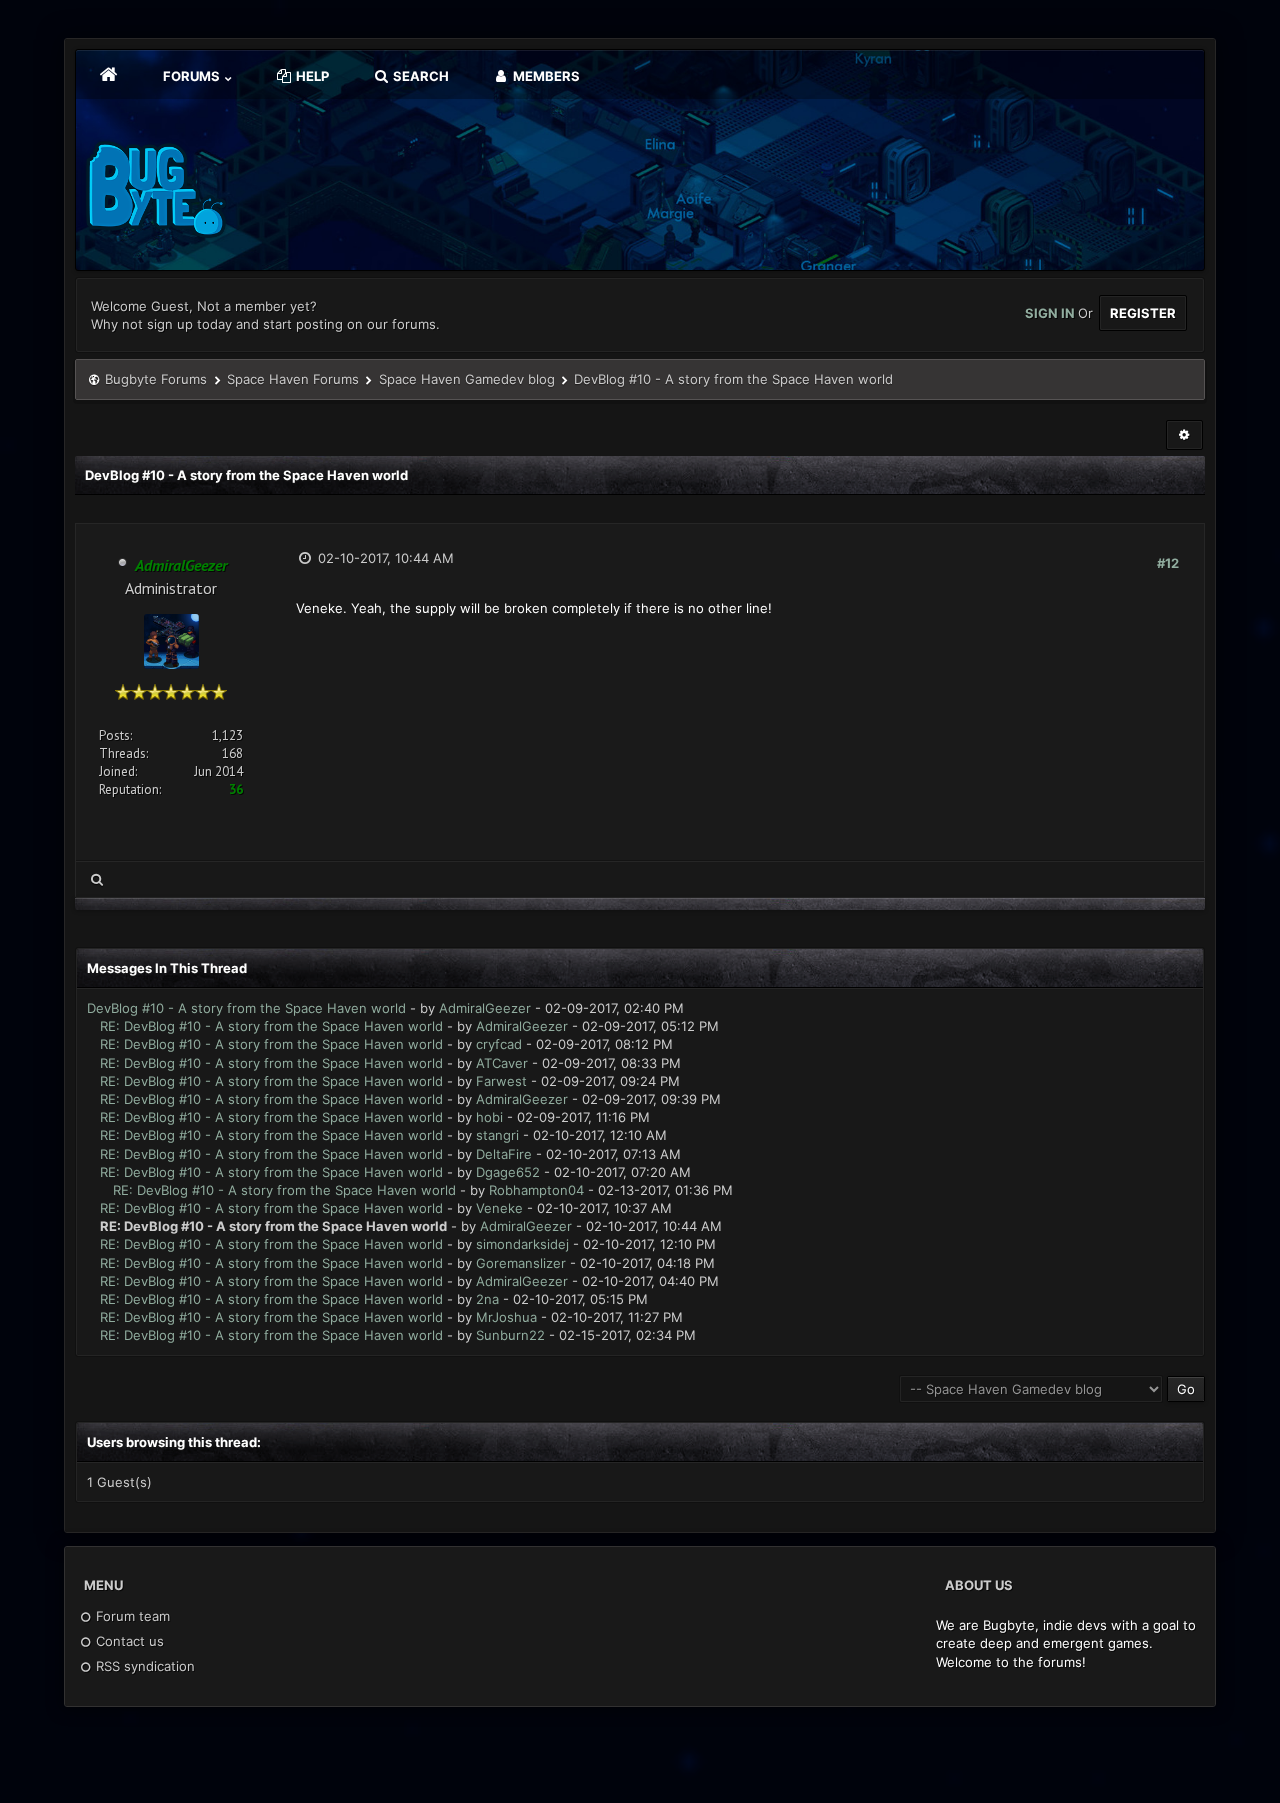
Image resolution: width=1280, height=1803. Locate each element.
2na (487, 1299)
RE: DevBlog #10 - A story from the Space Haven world (271, 1026)
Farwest (501, 1081)
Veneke (499, 1208)
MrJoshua (506, 1317)
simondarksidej (522, 1244)
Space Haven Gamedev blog (467, 379)
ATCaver (502, 1063)
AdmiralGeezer (485, 1008)
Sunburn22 (510, 1335)
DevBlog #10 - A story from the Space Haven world (246, 1008)
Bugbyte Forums (156, 379)
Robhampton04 (536, 1190)
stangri (497, 1135)
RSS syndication (143, 1666)
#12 (1168, 563)
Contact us (128, 1641)
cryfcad (499, 1044)
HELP (311, 76)
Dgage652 (508, 1172)
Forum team (131, 1616)
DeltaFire (504, 1154)
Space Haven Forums (293, 379)
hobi (489, 1117)
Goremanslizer (521, 1263)
